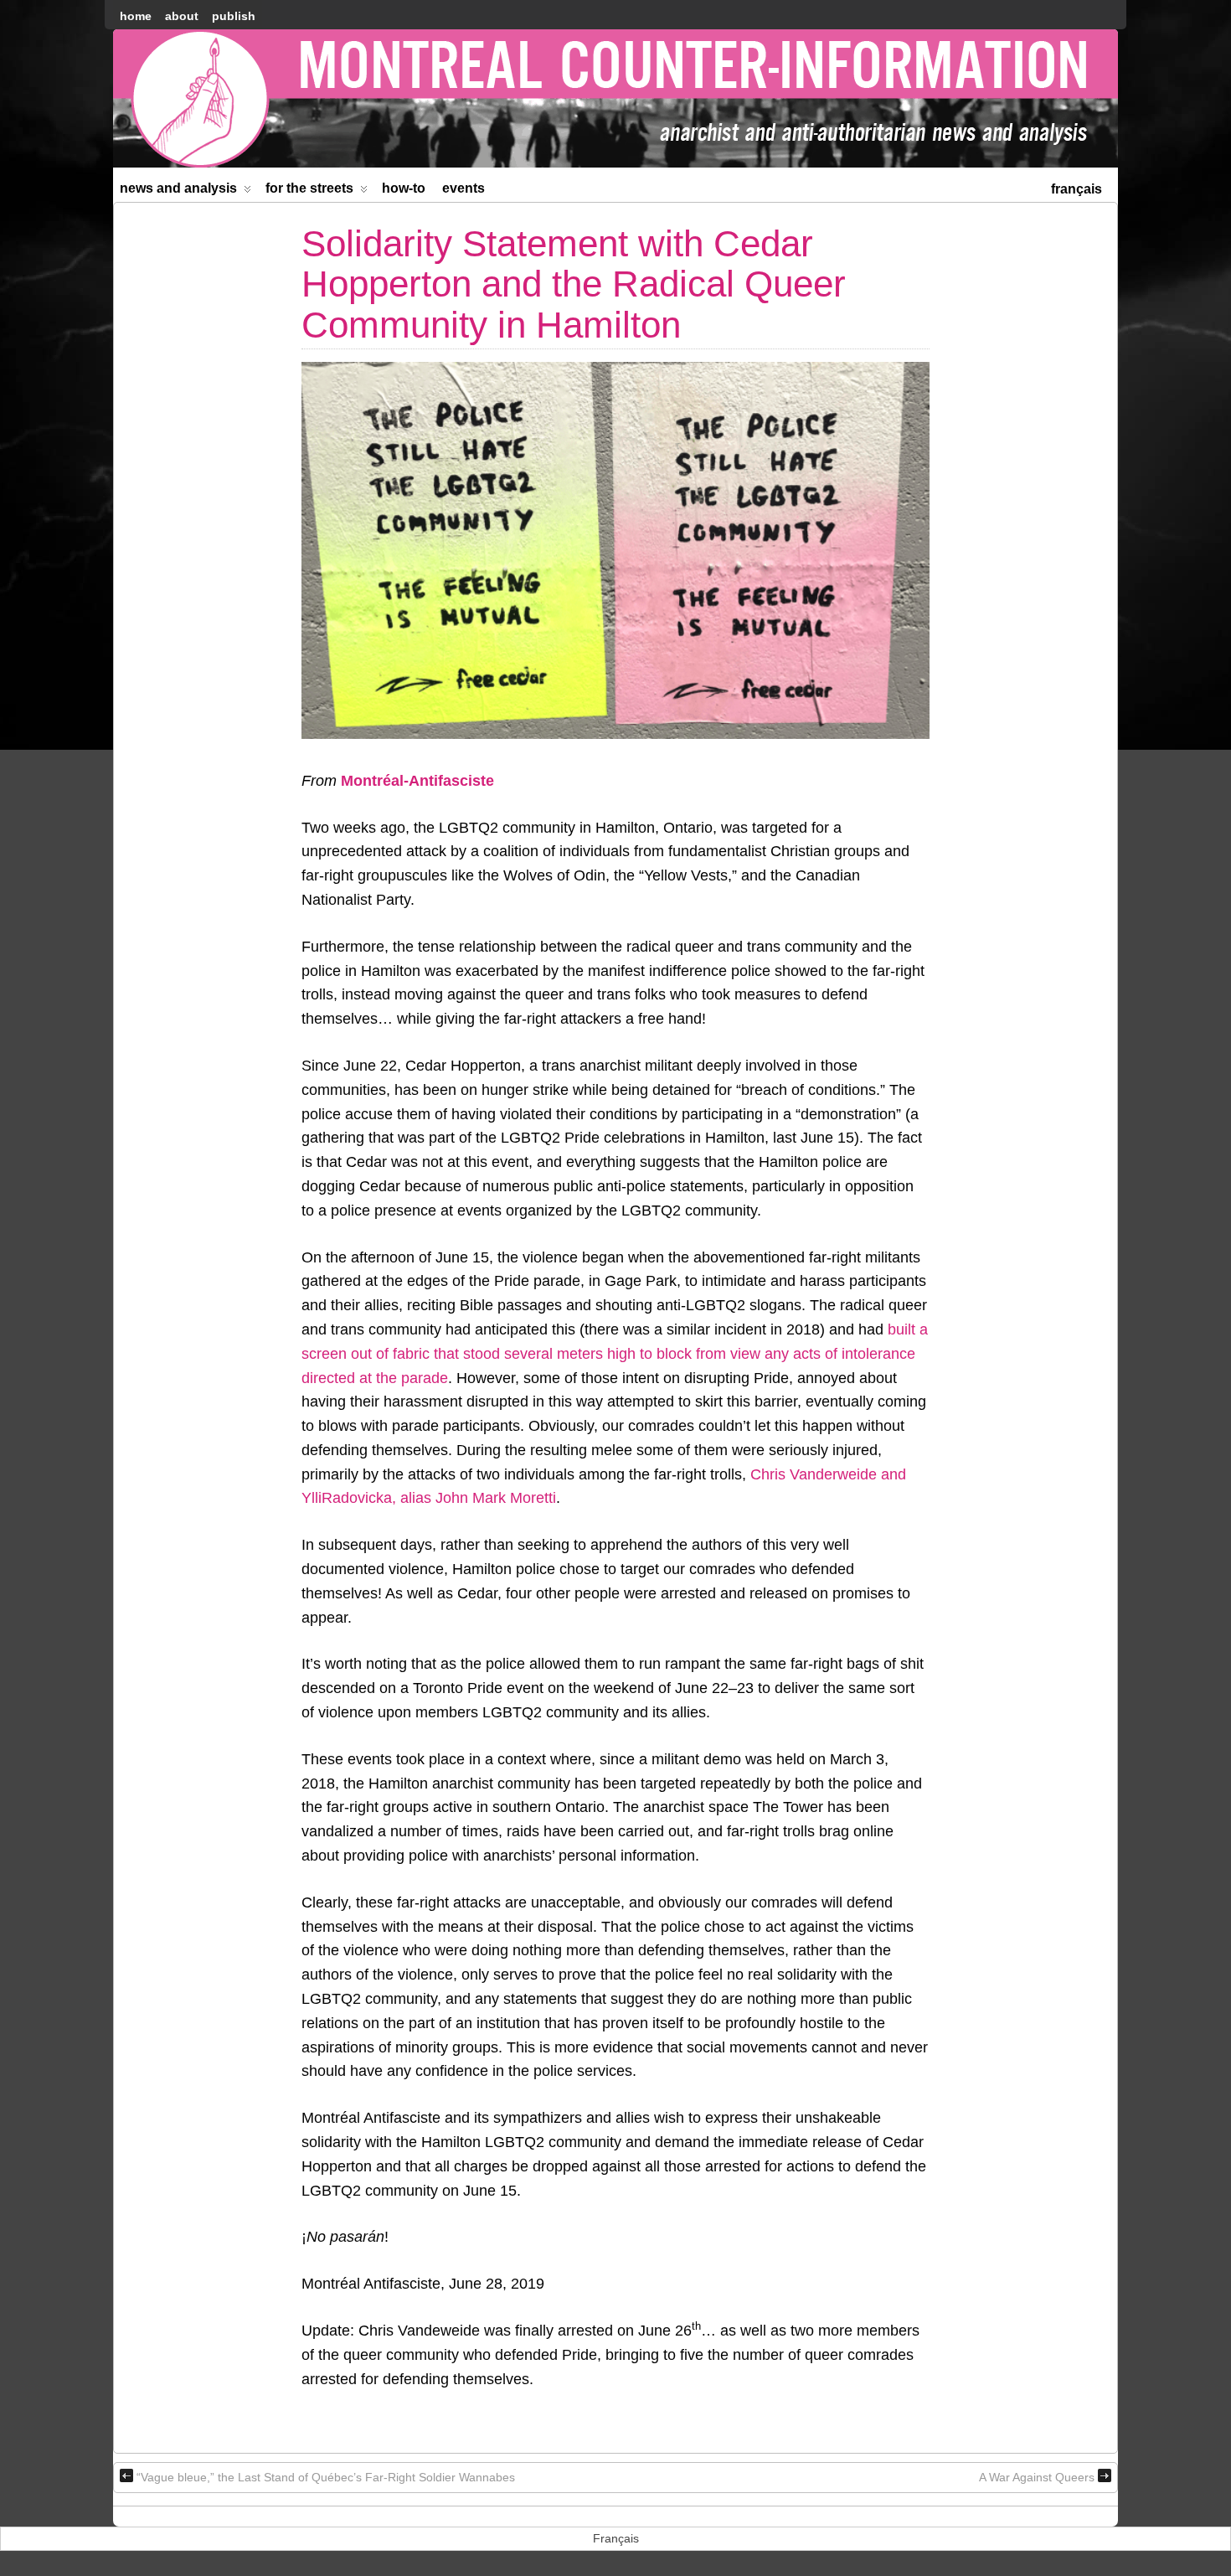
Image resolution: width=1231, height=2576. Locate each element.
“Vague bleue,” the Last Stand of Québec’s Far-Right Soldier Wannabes (326, 2477)
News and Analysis (178, 188)
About (182, 16)
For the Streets (309, 188)
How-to (404, 188)
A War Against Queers (1037, 2477)
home (136, 16)
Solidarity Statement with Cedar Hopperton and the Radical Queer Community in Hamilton (574, 284)
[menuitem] (1076, 187)
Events (464, 188)
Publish (234, 16)
